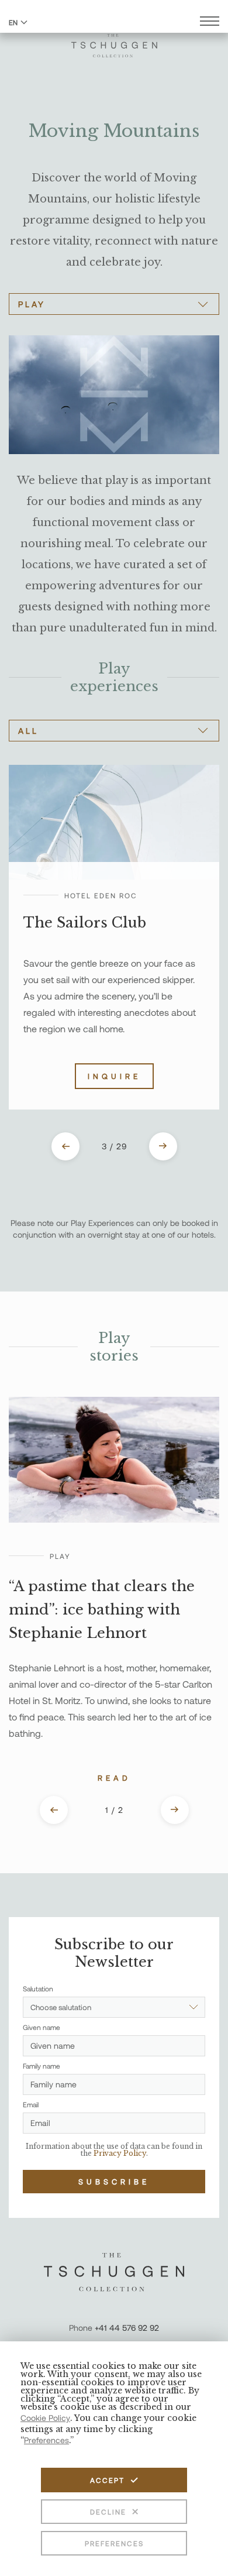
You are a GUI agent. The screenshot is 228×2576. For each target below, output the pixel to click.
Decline (108, 2512)
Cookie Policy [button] (45, 2418)
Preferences (114, 2543)
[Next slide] (163, 1146)
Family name (42, 2066)
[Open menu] (210, 23)
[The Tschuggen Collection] (114, 40)
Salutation (38, 1988)
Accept (107, 2480)
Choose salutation (61, 2007)
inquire (114, 1076)
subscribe (114, 2182)
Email (31, 2104)
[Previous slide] (65, 1146)
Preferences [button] (46, 2440)
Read (114, 1778)
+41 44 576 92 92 (127, 2328)
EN (13, 22)
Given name (42, 2027)
